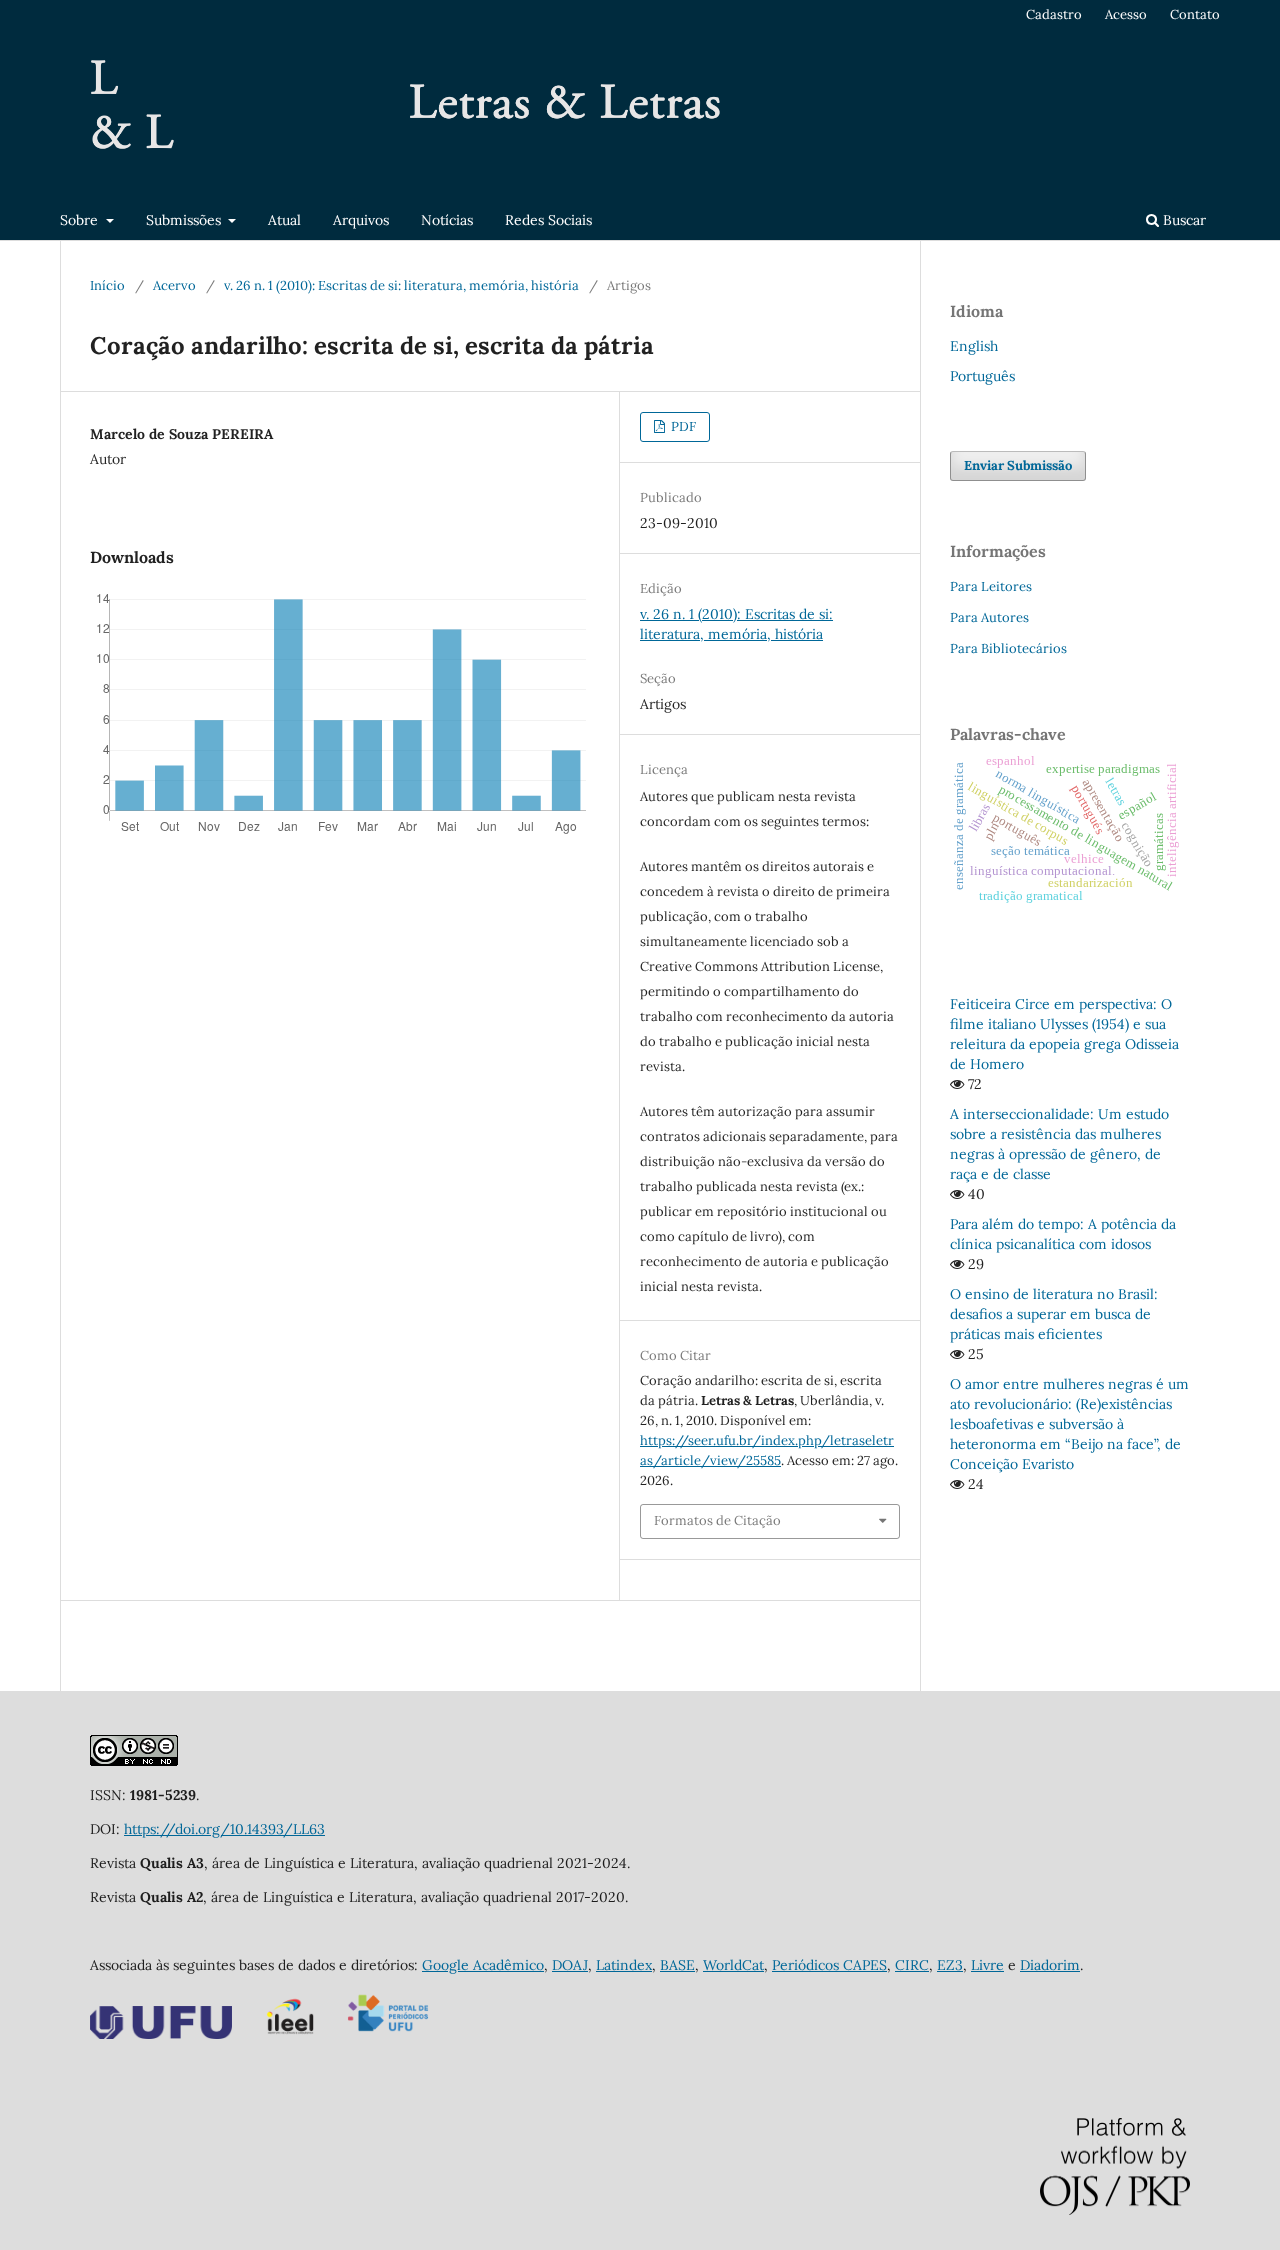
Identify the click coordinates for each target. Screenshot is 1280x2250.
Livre (987, 1965)
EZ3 (950, 1965)
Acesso (1126, 14)
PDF (682, 426)
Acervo (174, 285)
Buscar (1182, 220)
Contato (1195, 14)
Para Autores (989, 617)
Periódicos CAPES (829, 1965)
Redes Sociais (548, 220)
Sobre (81, 220)
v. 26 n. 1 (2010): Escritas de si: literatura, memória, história (401, 285)
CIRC (912, 1965)
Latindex (624, 1965)
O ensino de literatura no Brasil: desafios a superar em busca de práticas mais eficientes (1054, 1314)
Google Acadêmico (483, 1965)
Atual (284, 220)
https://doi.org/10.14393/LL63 (224, 1829)
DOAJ (570, 1965)
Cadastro (1054, 14)
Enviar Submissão (1018, 465)
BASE (677, 1965)
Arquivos (361, 220)
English (974, 346)
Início (107, 285)
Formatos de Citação (717, 1520)
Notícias (447, 220)
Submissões (185, 220)
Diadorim (1050, 1965)
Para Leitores (991, 586)
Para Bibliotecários (1008, 648)
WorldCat (733, 1965)
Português (982, 376)
